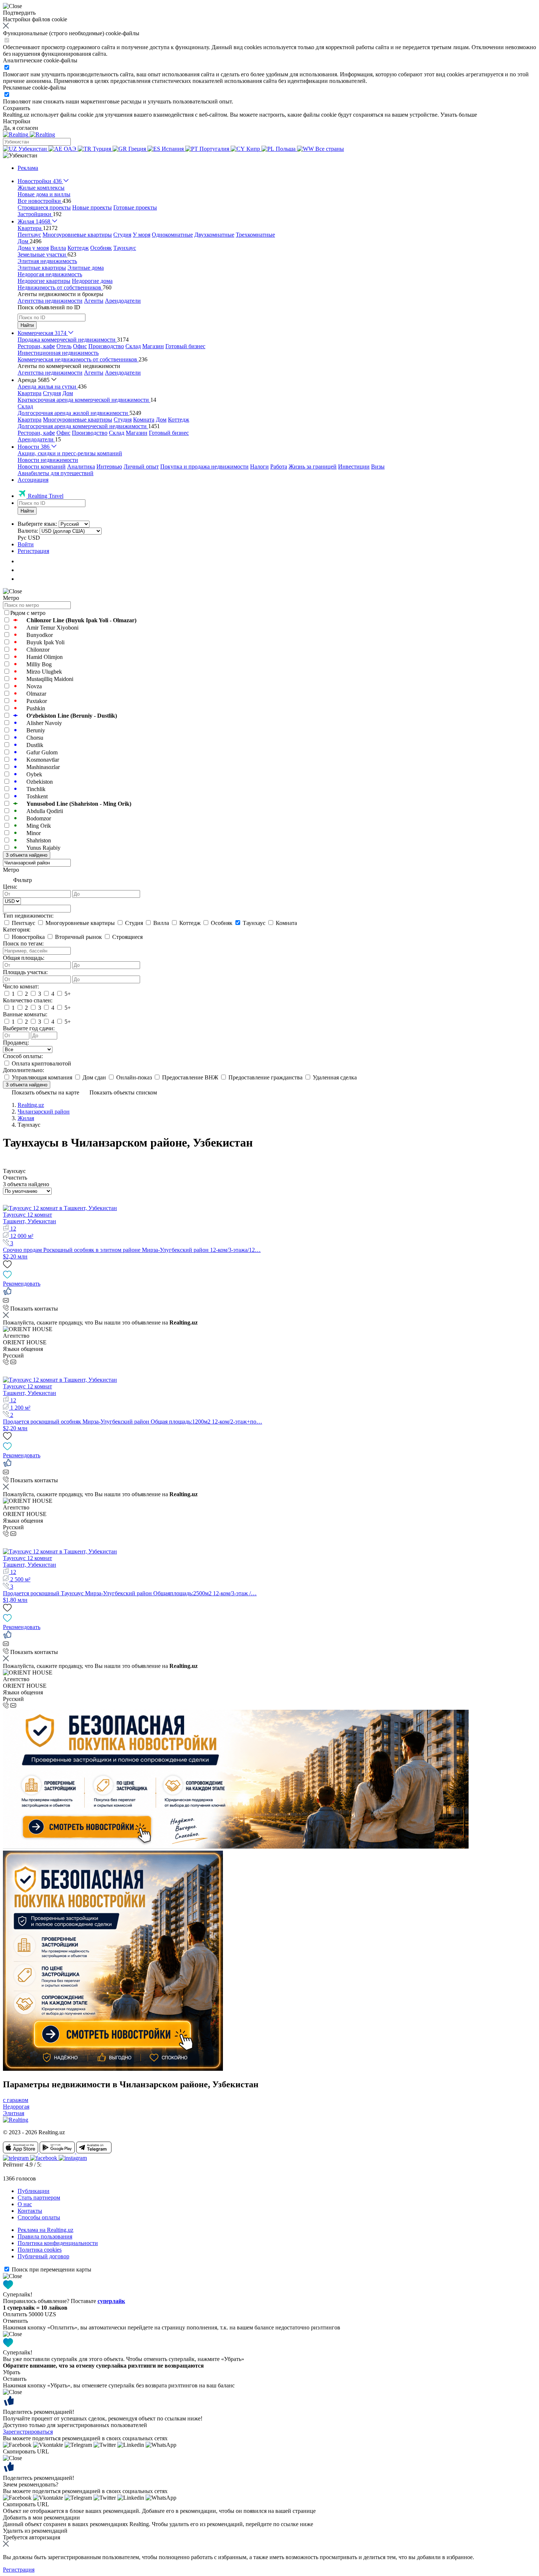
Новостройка (28, 937)
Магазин (153, 346)
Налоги (259, 467)
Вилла (58, 248)
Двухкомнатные (214, 235)
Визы (378, 467)
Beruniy (36, 730)
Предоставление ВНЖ (190, 1077)
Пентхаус (29, 235)
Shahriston (39, 840)
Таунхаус (125, 248)
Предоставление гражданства (265, 1077)
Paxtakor (37, 701)
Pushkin (36, 708)
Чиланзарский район (44, 1112)
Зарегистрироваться (28, 2432)
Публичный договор (43, 2256)
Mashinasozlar (43, 767)
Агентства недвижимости (50, 301)
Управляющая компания (42, 1077)
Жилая (26, 1118)
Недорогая (16, 2107)
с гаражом (16, 2100)
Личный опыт (141, 467)
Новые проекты (92, 207)
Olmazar (36, 694)
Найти (27, 325)
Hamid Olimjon (45, 657)
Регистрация (33, 551)
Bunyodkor (40, 635)
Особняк (101, 248)
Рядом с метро (28, 613)
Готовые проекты (135, 207)
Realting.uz (31, 1105)
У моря (142, 235)
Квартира (30, 393)
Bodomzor (39, 818)
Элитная (14, 2113)
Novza (34, 686)
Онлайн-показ (134, 1077)
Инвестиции (354, 467)
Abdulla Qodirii (45, 811)
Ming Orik (39, 826)
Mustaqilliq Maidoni (50, 679)
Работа (279, 467)
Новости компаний (42, 467)
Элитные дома (86, 268)
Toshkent (37, 796)
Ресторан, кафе (36, 346)
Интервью (109, 467)
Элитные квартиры (42, 268)
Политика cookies (40, 2250)
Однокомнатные (172, 235)
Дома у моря (33, 248)
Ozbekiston (40, 782)
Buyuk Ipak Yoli (45, 642)
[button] (20, 155)
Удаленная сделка (334, 1077)
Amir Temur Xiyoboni (52, 628)
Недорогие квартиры (44, 281)
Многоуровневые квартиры (77, 235)
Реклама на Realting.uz (45, 2230)
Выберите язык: (37, 524)
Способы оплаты (39, 2217)
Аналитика (81, 467)
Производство (106, 346)
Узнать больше (459, 115)
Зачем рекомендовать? (31, 2484)
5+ (67, 994)
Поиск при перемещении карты (52, 2269)
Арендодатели (123, 301)
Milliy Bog (39, 664)
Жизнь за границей (313, 467)
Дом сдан (94, 1077)
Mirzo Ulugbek (44, 672)
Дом (68, 393)
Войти (26, 544)
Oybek (34, 774)
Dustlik (35, 745)
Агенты (94, 301)
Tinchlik (36, 789)
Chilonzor (38, 650)
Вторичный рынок (78, 937)
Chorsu (35, 738)
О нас (25, 2204)
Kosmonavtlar (43, 760)
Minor (34, 833)
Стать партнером (39, 2198)
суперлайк (111, 2301)
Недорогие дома (92, 281)
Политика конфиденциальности (58, 2243)
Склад (133, 346)
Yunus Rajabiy (43, 848)
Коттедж (78, 248)
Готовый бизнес (185, 346)
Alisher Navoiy (44, 723)
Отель (64, 346)
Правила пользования (45, 2236)
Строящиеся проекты (44, 207)
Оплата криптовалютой (41, 1063)
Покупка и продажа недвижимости (204, 467)
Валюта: (28, 531)
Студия (122, 235)
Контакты (30, 2211)
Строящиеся (127, 937)
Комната (144, 420)
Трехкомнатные (255, 235)
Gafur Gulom (42, 752)
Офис (80, 346)
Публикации (34, 2191)
